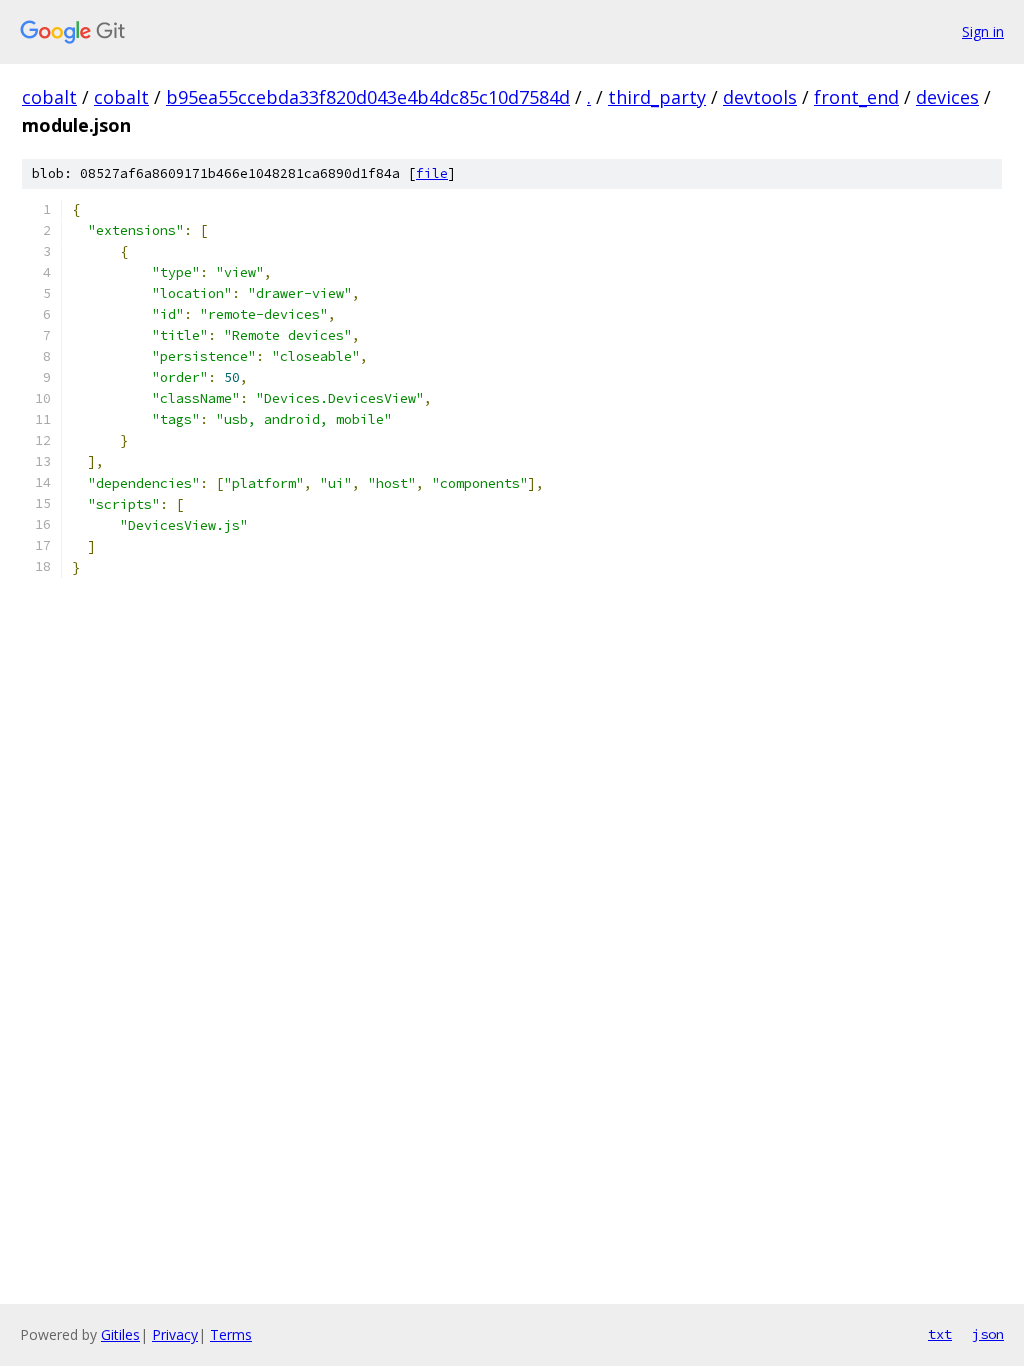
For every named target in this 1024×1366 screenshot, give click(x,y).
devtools (760, 97)
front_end (856, 97)
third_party (657, 97)
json (988, 1334)
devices (947, 97)
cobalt (49, 97)
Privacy (175, 1334)
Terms (231, 1334)
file (432, 173)
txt (940, 1334)
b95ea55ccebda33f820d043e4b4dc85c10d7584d (368, 97)
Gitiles (120, 1334)
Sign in (983, 31)
